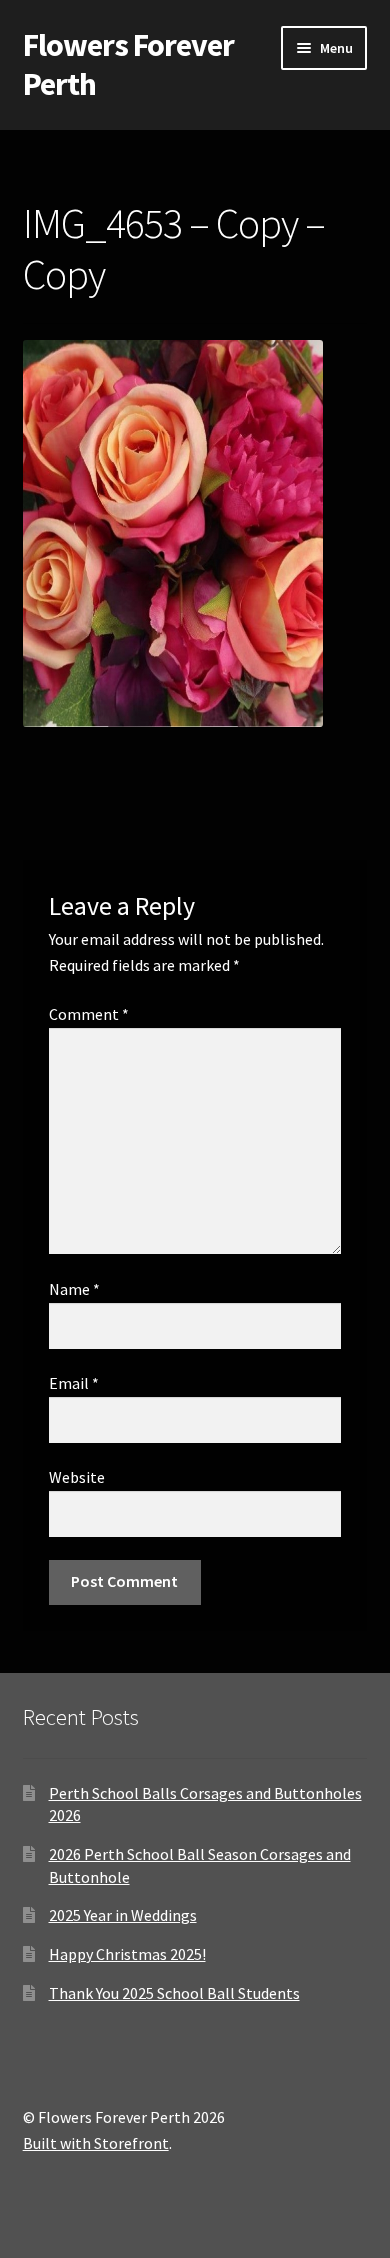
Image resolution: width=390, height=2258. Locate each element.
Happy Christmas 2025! (127, 1954)
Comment (89, 1014)
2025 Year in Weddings (123, 1915)
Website (77, 1477)
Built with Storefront (96, 2143)
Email (74, 1383)
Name (74, 1289)
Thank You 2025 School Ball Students (174, 1993)
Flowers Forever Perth (128, 64)
